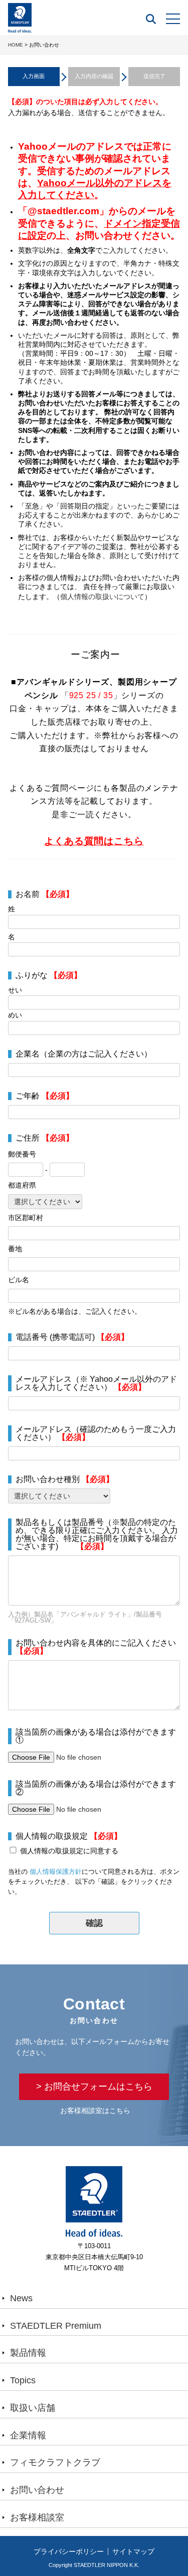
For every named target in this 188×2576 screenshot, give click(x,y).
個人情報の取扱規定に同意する (69, 1851)
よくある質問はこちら (94, 841)
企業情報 (28, 2435)
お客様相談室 (37, 2517)
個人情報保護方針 (56, 1872)
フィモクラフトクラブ (55, 2462)
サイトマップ (133, 2551)
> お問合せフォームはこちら (94, 2087)
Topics (23, 2380)
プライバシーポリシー (69, 2551)
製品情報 (28, 2353)
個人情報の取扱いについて (102, 597)
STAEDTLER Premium (56, 2326)
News (21, 2298)
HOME (16, 45)
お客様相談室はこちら (95, 2111)
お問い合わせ (37, 2490)
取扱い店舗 (33, 2408)
